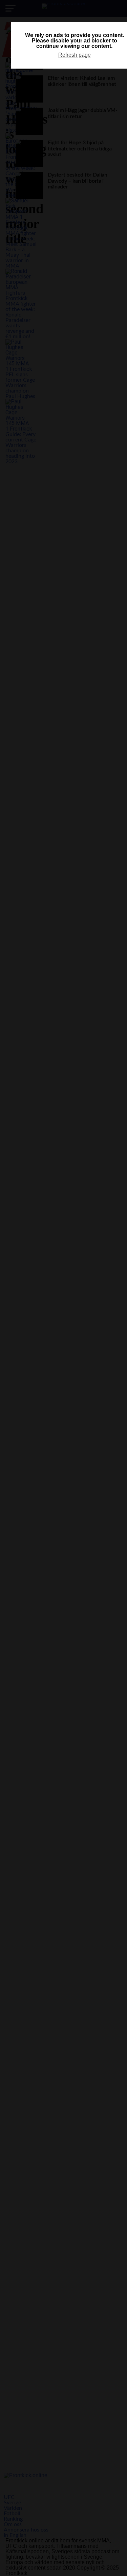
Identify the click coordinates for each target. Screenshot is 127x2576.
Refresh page (75, 55)
